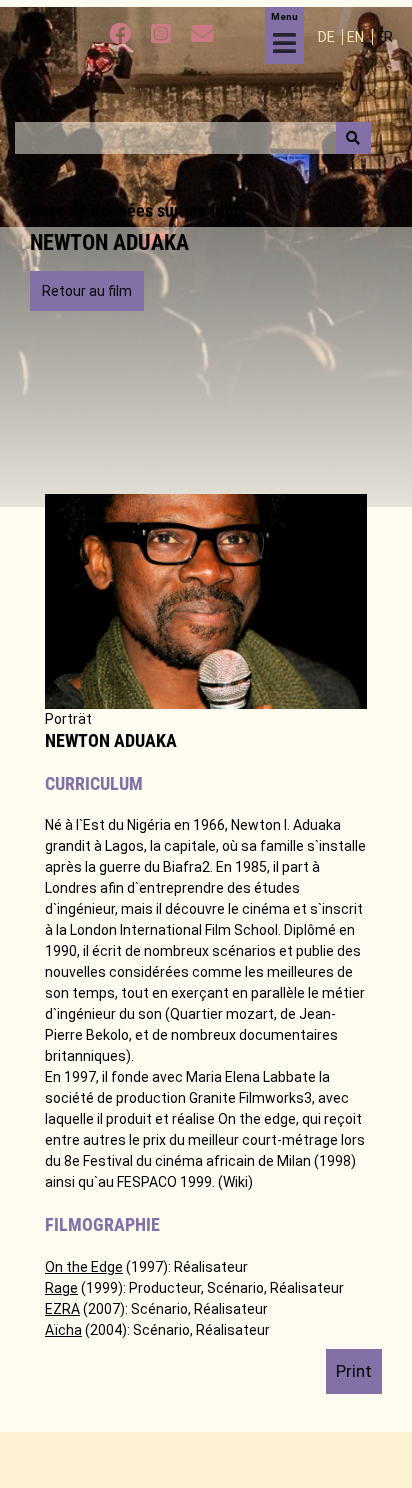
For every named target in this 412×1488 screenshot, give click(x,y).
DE (328, 37)
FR (385, 37)
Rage (61, 1288)
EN (357, 37)
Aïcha (63, 1330)
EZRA (62, 1309)
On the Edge (84, 1267)
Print (354, 1371)
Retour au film (87, 291)
